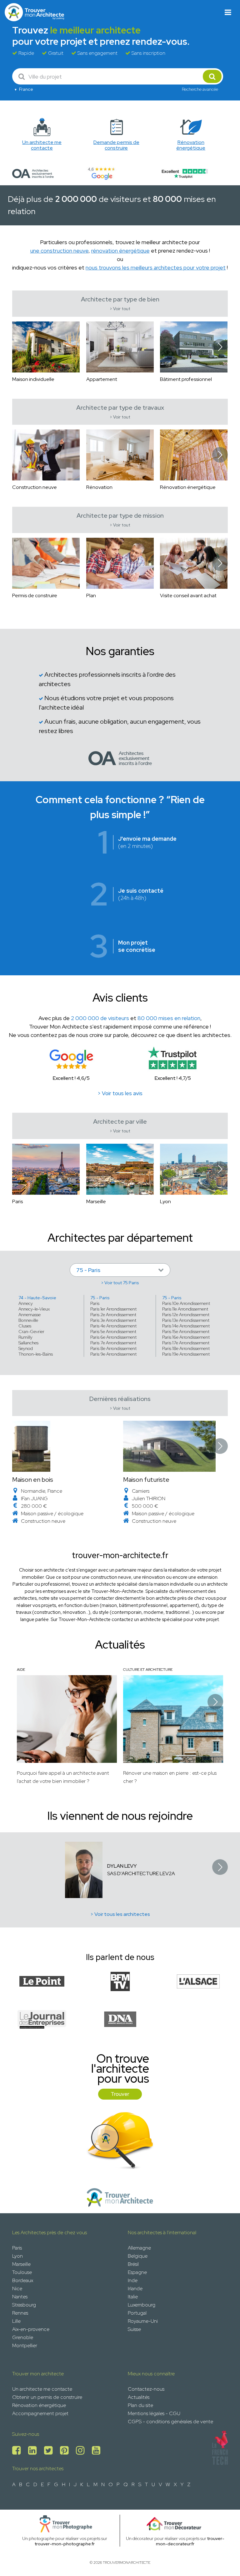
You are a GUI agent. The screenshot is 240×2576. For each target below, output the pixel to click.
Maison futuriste (146, 1480)
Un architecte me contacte (42, 2389)
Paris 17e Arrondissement (186, 1343)
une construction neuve (59, 251)
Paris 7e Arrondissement (113, 1343)
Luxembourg (142, 2305)
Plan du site (140, 2405)
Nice (17, 2289)
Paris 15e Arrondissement (186, 1332)
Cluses (25, 1326)
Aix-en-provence (31, 2329)
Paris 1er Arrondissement (113, 1309)
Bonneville (28, 1320)
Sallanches (28, 1343)
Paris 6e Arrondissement (113, 1337)
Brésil (133, 2264)
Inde (133, 2280)
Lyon (17, 2256)
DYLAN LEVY (122, 1866)
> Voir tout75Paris (120, 1283)
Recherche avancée (200, 89)
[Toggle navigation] (228, 12)
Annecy (26, 1303)
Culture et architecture (148, 1670)
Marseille (21, 2264)
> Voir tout (120, 309)
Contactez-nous (146, 2389)
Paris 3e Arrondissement (113, 1320)
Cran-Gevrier (31, 1332)
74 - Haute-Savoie (37, 1298)
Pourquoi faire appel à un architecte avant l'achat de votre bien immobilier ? (63, 1777)
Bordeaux (23, 2280)
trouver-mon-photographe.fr (65, 2544)
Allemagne (139, 2248)
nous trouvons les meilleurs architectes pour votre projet (156, 267)
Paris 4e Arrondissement (113, 1326)
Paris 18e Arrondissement (186, 1348)
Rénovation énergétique (39, 2405)
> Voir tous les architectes (120, 1914)
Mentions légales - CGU (154, 2413)
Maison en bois (33, 1480)
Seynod (26, 1348)
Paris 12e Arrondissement (186, 1315)
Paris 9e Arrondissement (113, 1354)
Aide (21, 1670)
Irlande (135, 2289)
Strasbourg (24, 2305)
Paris (95, 1303)
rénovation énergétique (120, 251)
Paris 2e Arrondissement (113, 1315)
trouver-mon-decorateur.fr (190, 2541)
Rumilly (25, 1337)
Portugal (137, 2313)
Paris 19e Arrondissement (186, 1354)
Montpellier (25, 2345)
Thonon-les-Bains (36, 1354)
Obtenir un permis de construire (47, 2397)
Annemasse (30, 1315)
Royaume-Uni (143, 2321)
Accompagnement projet (40, 2413)
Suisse (134, 2329)
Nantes (20, 2297)
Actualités (139, 2397)
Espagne (137, 2272)
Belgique (138, 2256)
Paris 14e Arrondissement (186, 1326)
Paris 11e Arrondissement (185, 1309)
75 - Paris (100, 1298)
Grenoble (23, 2337)
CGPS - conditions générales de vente (170, 2422)
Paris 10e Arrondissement (186, 1303)
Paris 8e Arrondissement (113, 1348)
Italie (133, 2297)
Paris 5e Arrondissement (113, 1332)
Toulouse (22, 2272)
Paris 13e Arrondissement (186, 1320)
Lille (16, 2321)
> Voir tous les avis (120, 1093)
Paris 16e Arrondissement (186, 1337)
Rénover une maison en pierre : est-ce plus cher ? (170, 1777)
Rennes (20, 2313)
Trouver (120, 2094)
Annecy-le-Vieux (34, 1309)
